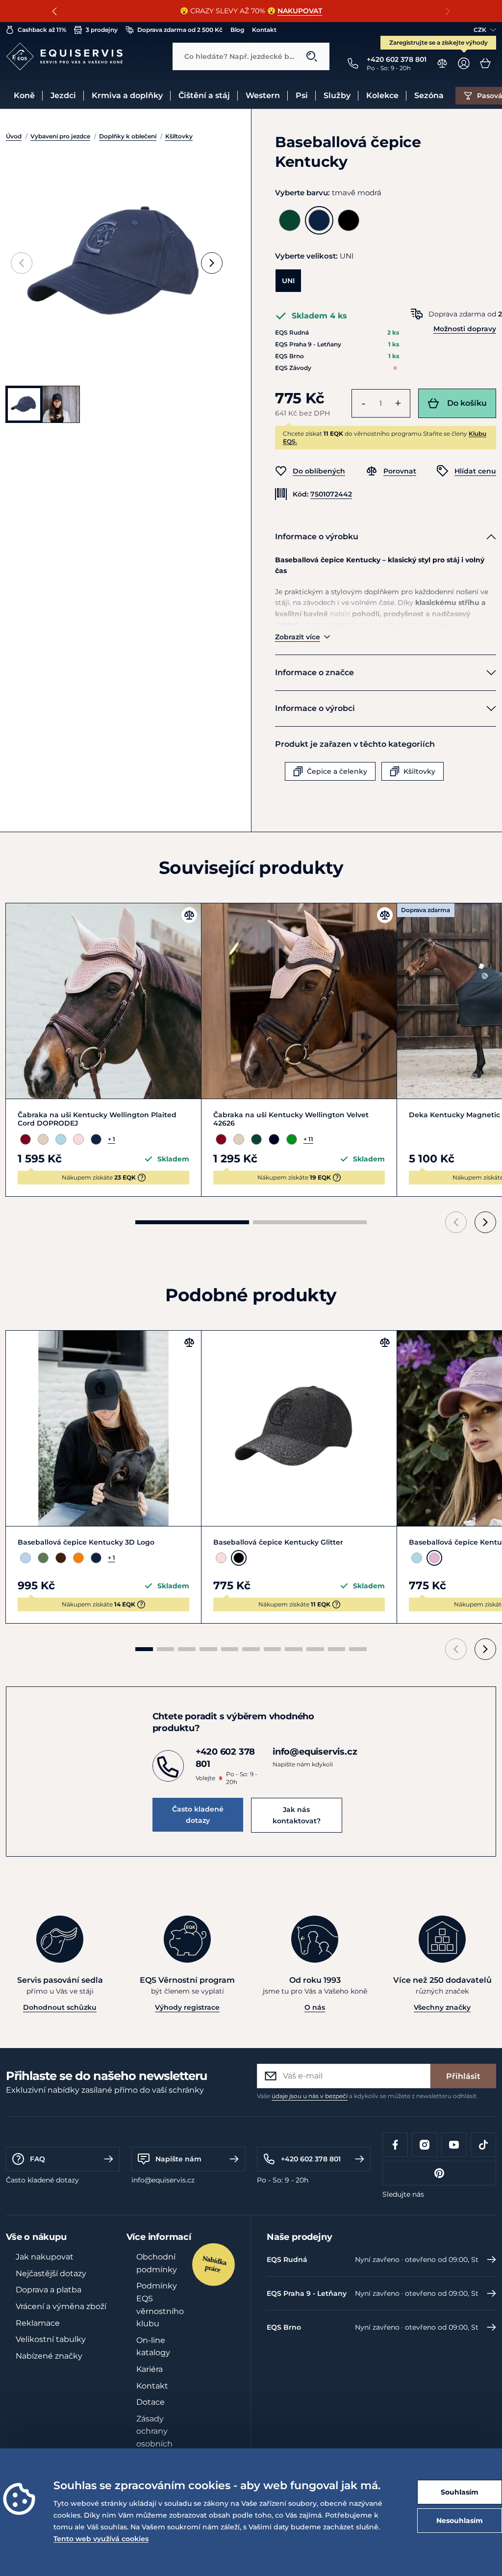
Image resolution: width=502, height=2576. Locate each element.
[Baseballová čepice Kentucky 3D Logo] (103, 1428)
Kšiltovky (179, 136)
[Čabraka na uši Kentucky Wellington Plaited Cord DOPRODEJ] (103, 1001)
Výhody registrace (187, 2007)
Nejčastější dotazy (51, 2274)
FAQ (38, 2159)
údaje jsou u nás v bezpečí (310, 2096)
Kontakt (264, 30)
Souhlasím (460, 2492)
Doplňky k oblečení (128, 136)
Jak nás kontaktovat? (297, 1815)
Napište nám (178, 2159)
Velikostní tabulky (51, 2339)
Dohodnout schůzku (60, 2007)
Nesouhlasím (460, 2521)
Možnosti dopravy (465, 329)
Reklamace (38, 2323)
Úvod (14, 136)
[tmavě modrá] (319, 220)
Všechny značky (442, 2007)
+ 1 (112, 1139)
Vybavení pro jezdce (60, 136)
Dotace (151, 2402)
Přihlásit (463, 2076)
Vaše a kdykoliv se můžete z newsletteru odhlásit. (367, 2096)
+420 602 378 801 (311, 2159)
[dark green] (290, 220)
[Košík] (485, 63)
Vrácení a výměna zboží (61, 2306)
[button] (55, 11)
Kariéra (150, 2369)
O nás (315, 2007)
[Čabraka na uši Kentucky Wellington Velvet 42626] (299, 1001)
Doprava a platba (49, 2290)
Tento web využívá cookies (101, 2539)
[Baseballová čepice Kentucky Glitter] (299, 1428)
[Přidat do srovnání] (189, 915)
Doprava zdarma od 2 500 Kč (180, 30)
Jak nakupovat (45, 2257)
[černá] (349, 220)
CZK (480, 30)
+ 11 (308, 1139)
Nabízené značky (49, 2356)
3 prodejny (102, 30)
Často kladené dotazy (198, 1814)
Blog (237, 30)
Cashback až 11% (42, 30)
